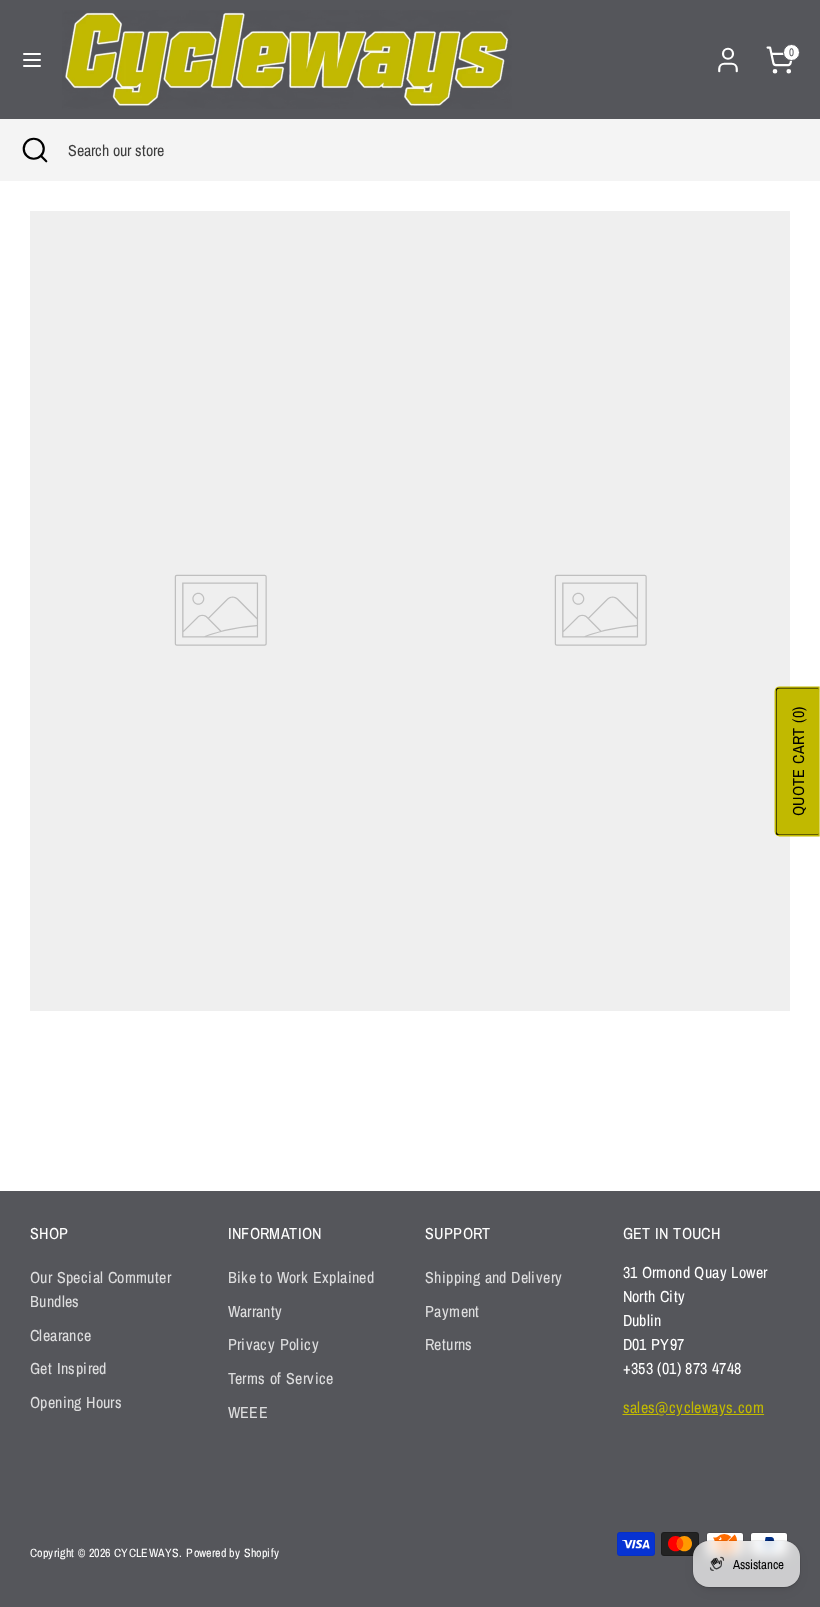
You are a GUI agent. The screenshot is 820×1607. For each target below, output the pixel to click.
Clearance (61, 1335)
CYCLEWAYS (147, 1553)
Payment (452, 1311)
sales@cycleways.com (694, 1407)
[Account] (728, 52)
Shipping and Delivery (493, 1277)
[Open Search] (34, 150)
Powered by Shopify (232, 1553)
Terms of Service (281, 1378)
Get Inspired (68, 1368)
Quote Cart (798, 761)
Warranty (255, 1311)
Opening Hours (76, 1402)
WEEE (248, 1412)
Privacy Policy (274, 1344)
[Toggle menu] (32, 60)
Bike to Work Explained (301, 1277)
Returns (449, 1344)
